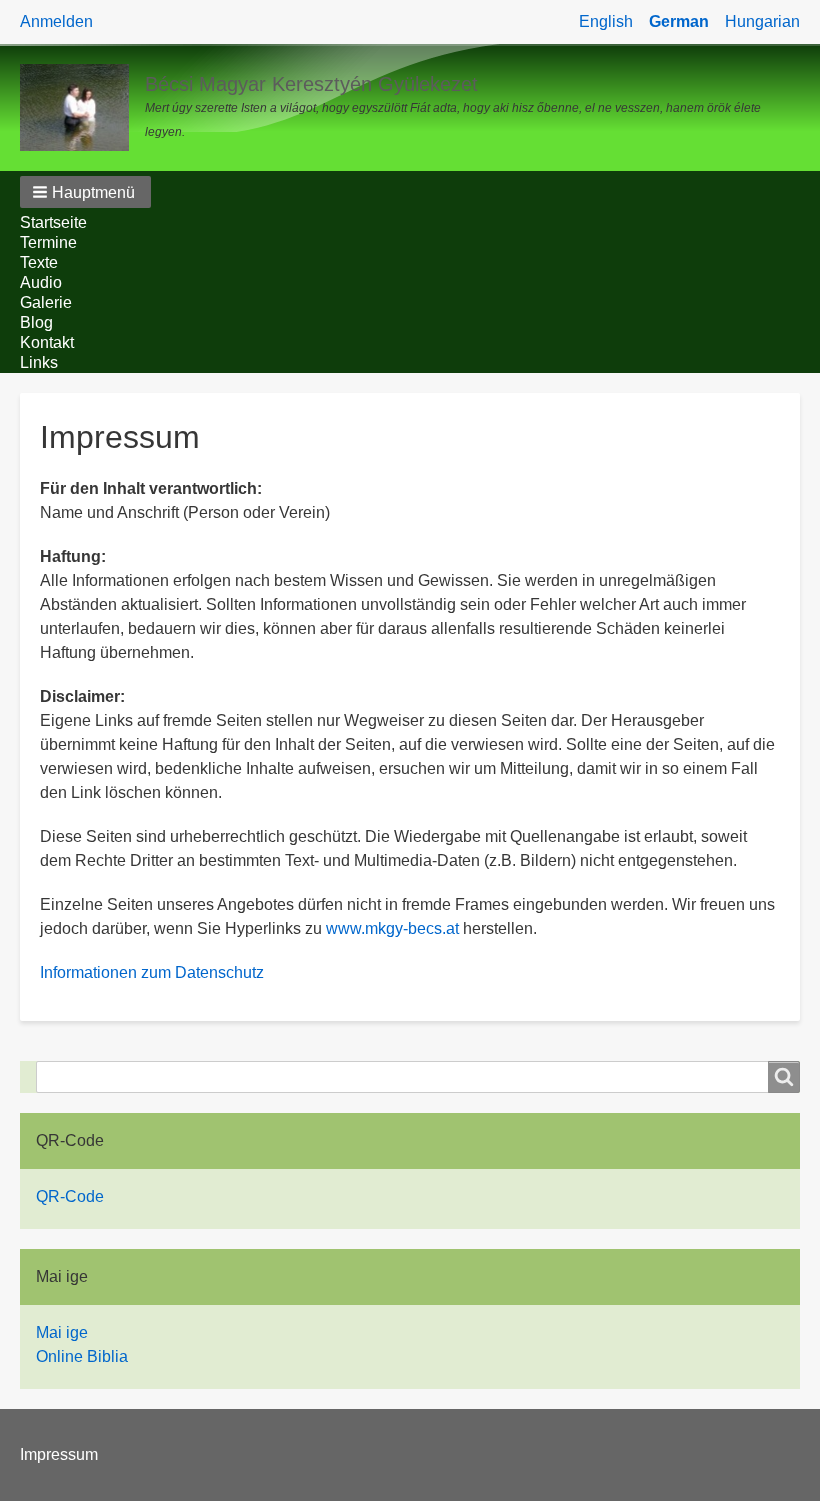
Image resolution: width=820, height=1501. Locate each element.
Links (39, 362)
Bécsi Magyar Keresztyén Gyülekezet (311, 84)
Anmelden (56, 21)
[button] (85, 192)
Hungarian (762, 21)
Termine (48, 242)
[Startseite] (82, 107)
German (679, 21)
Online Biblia (82, 1356)
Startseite (53, 222)
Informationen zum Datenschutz (152, 972)
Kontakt (47, 342)
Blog (36, 322)
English (606, 21)
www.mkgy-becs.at (392, 928)
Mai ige (62, 1332)
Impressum (59, 1454)
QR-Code (70, 1196)
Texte (39, 262)
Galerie (46, 302)
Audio (41, 282)
